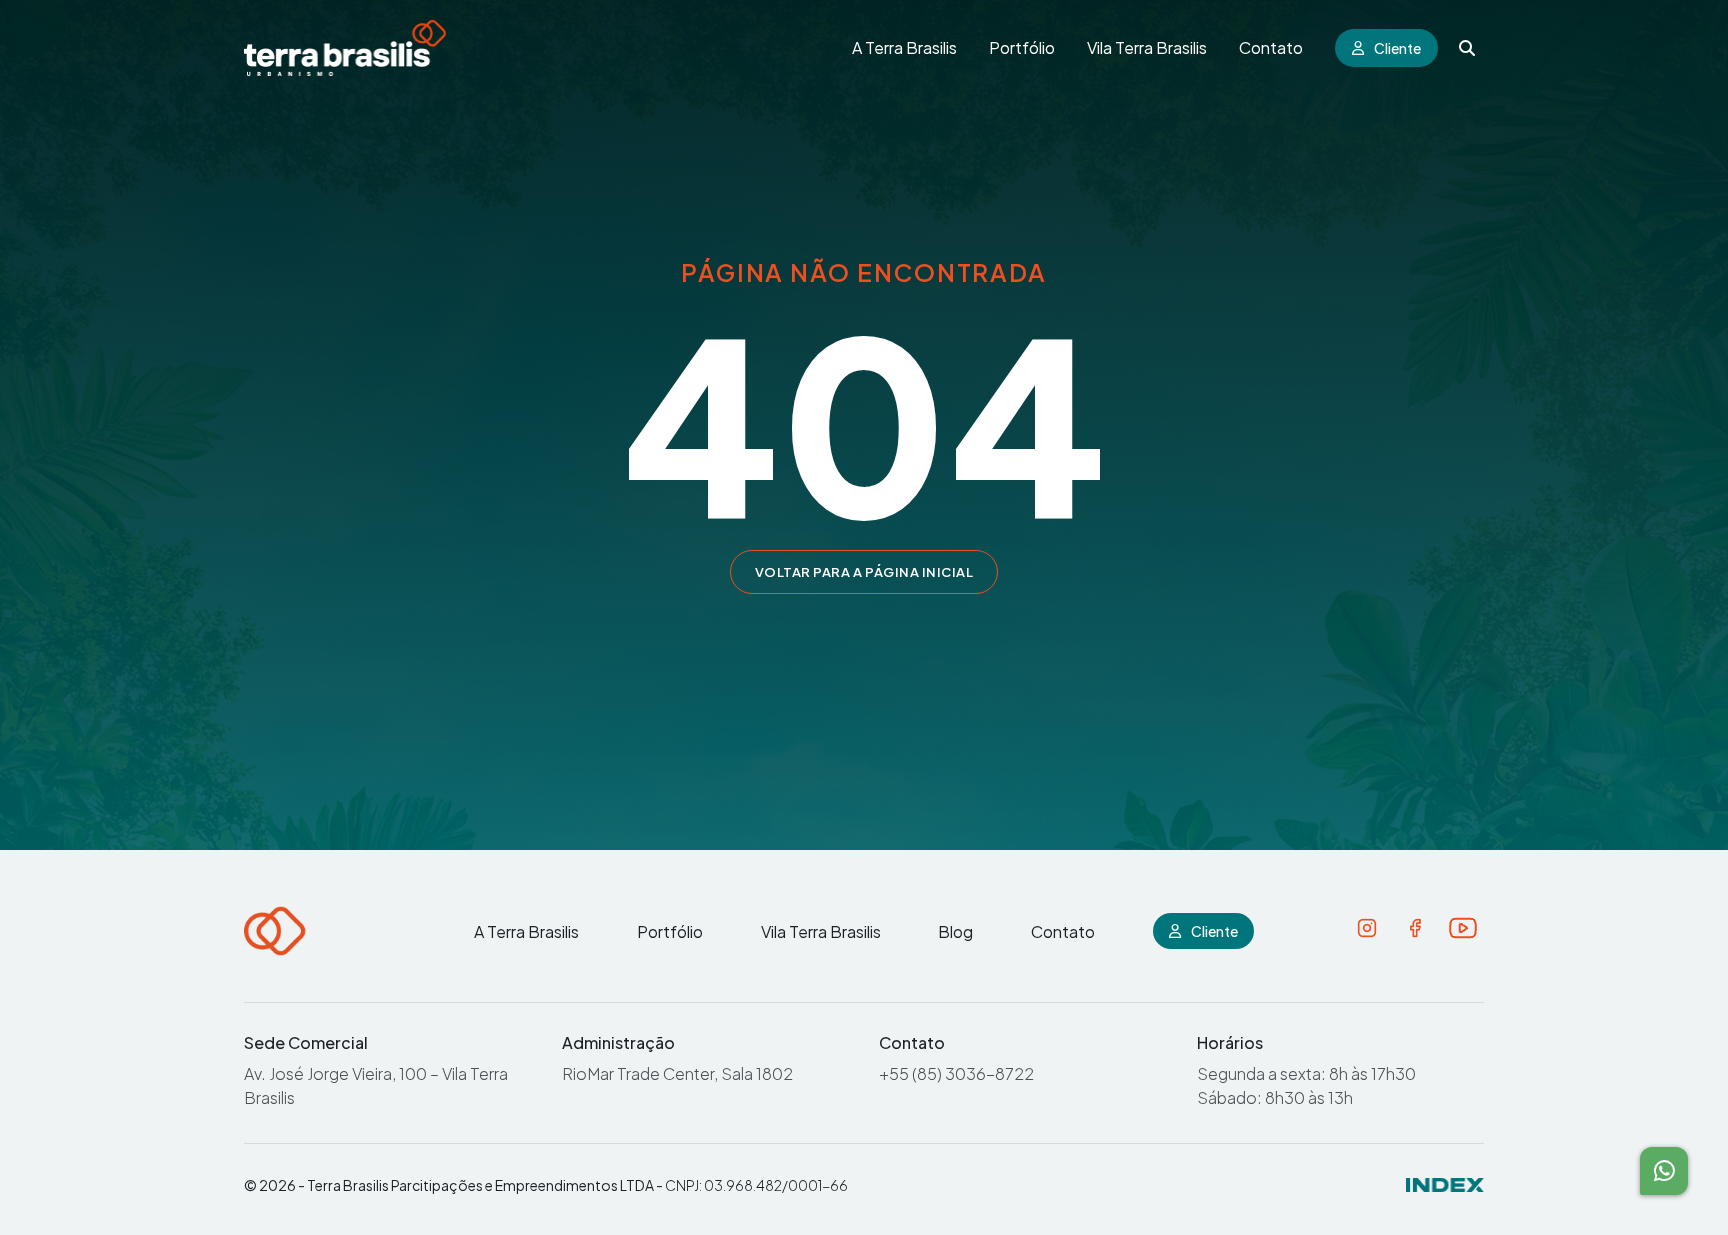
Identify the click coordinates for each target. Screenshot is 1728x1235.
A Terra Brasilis (904, 47)
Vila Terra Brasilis (1147, 47)
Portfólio (1022, 47)
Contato (1271, 47)
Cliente (1397, 48)
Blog (955, 931)
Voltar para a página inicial (864, 572)
